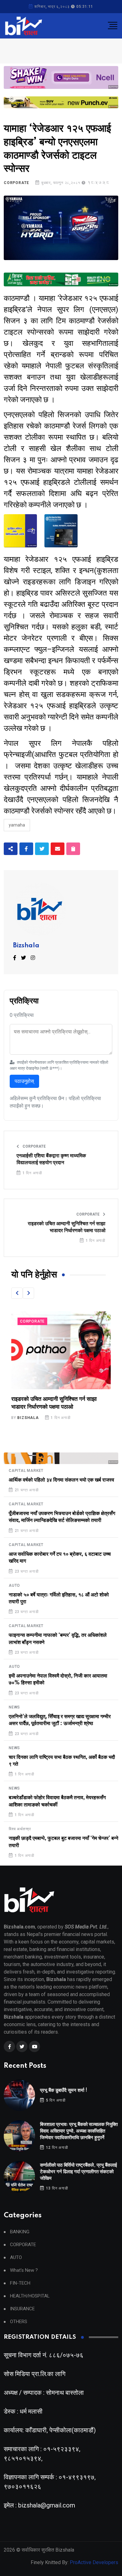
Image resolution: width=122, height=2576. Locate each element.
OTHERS (19, 2322)
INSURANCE (22, 2309)
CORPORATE (16, 183)
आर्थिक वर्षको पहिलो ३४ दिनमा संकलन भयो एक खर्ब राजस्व (61, 1480)
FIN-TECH (20, 2283)
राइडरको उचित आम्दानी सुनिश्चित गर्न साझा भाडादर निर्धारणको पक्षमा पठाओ (67, 1227)
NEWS (14, 1707)
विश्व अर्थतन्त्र (20, 1829)
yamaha (17, 825)
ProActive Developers (94, 2562)
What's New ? (24, 2270)
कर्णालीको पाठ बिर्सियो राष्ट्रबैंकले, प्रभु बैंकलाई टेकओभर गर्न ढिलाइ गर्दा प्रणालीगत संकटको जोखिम (79, 2172)
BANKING (20, 2232)
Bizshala (26, 946)
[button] (17, 1293)
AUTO (14, 1585)
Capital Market (26, 1471)
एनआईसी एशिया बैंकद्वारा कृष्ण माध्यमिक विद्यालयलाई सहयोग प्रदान (51, 1159)
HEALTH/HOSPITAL (30, 2296)
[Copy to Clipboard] (73, 849)
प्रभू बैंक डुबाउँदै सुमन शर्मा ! (64, 2090)
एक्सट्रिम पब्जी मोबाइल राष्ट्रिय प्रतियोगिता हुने (58, 1399)
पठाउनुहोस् (24, 1081)
